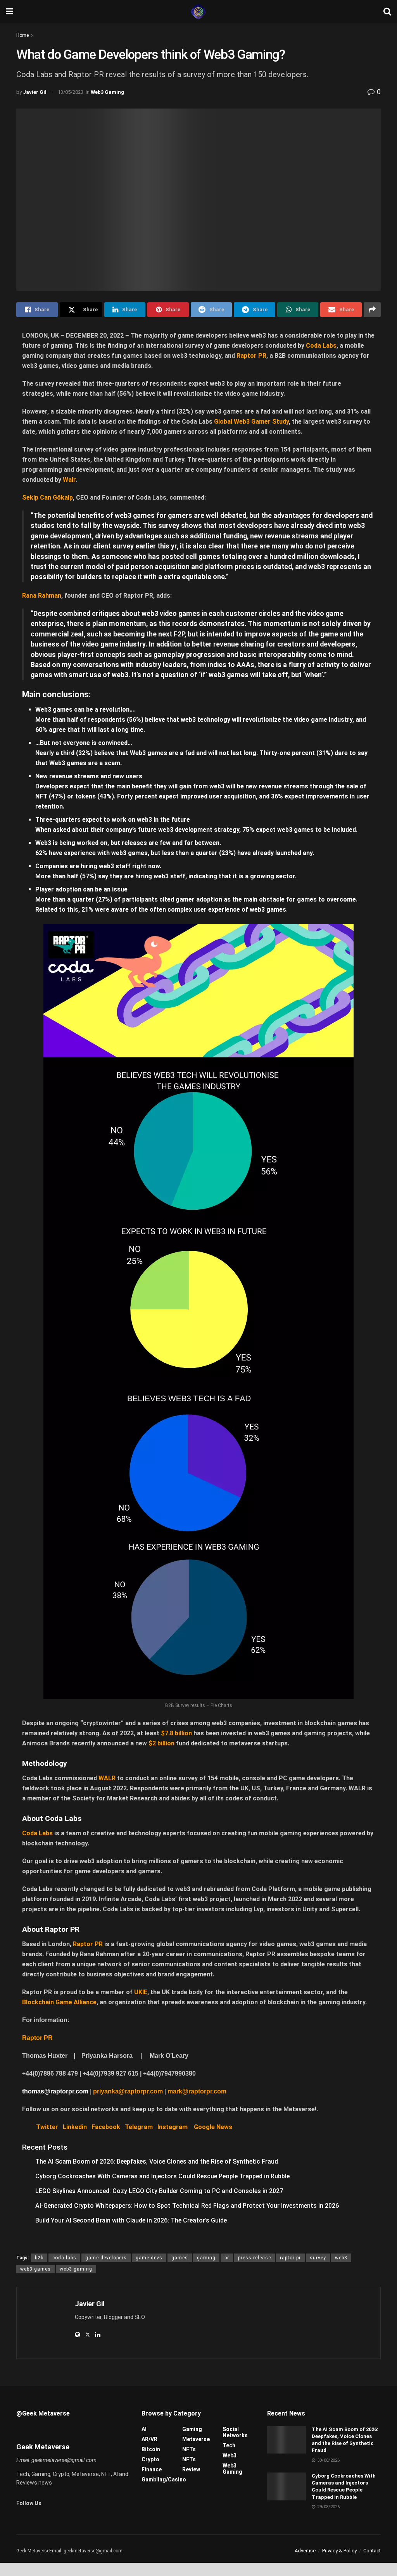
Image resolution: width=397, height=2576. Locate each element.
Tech (229, 2445)
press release (255, 2258)
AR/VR (149, 2439)
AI (144, 2429)
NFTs (189, 2449)
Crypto (150, 2459)
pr (227, 2258)
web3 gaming (76, 2269)
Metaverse (196, 2439)
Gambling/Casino (164, 2479)
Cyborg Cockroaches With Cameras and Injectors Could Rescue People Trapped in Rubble (162, 2176)
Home (22, 35)
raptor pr (290, 2258)
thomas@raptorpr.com (55, 2091)
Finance (152, 2469)
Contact (372, 2551)
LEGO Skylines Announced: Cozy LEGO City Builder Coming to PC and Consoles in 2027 (159, 2191)
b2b (39, 2258)
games (180, 2258)
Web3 (230, 2455)
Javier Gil (35, 92)
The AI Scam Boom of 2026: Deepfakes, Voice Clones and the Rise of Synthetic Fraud (157, 2161)
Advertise (305, 2551)
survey (318, 2258)
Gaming (192, 2429)
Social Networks (235, 2432)
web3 (341, 2258)
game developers (106, 2258)
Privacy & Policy (339, 2551)
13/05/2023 (71, 92)
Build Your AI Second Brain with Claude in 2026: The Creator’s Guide (131, 2220)
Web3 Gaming (107, 92)
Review (191, 2469)
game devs (149, 2258)
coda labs (64, 2258)
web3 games (35, 2269)
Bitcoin (151, 2449)
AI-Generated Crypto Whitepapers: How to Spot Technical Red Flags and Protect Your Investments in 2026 (187, 2206)
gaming (206, 2258)
